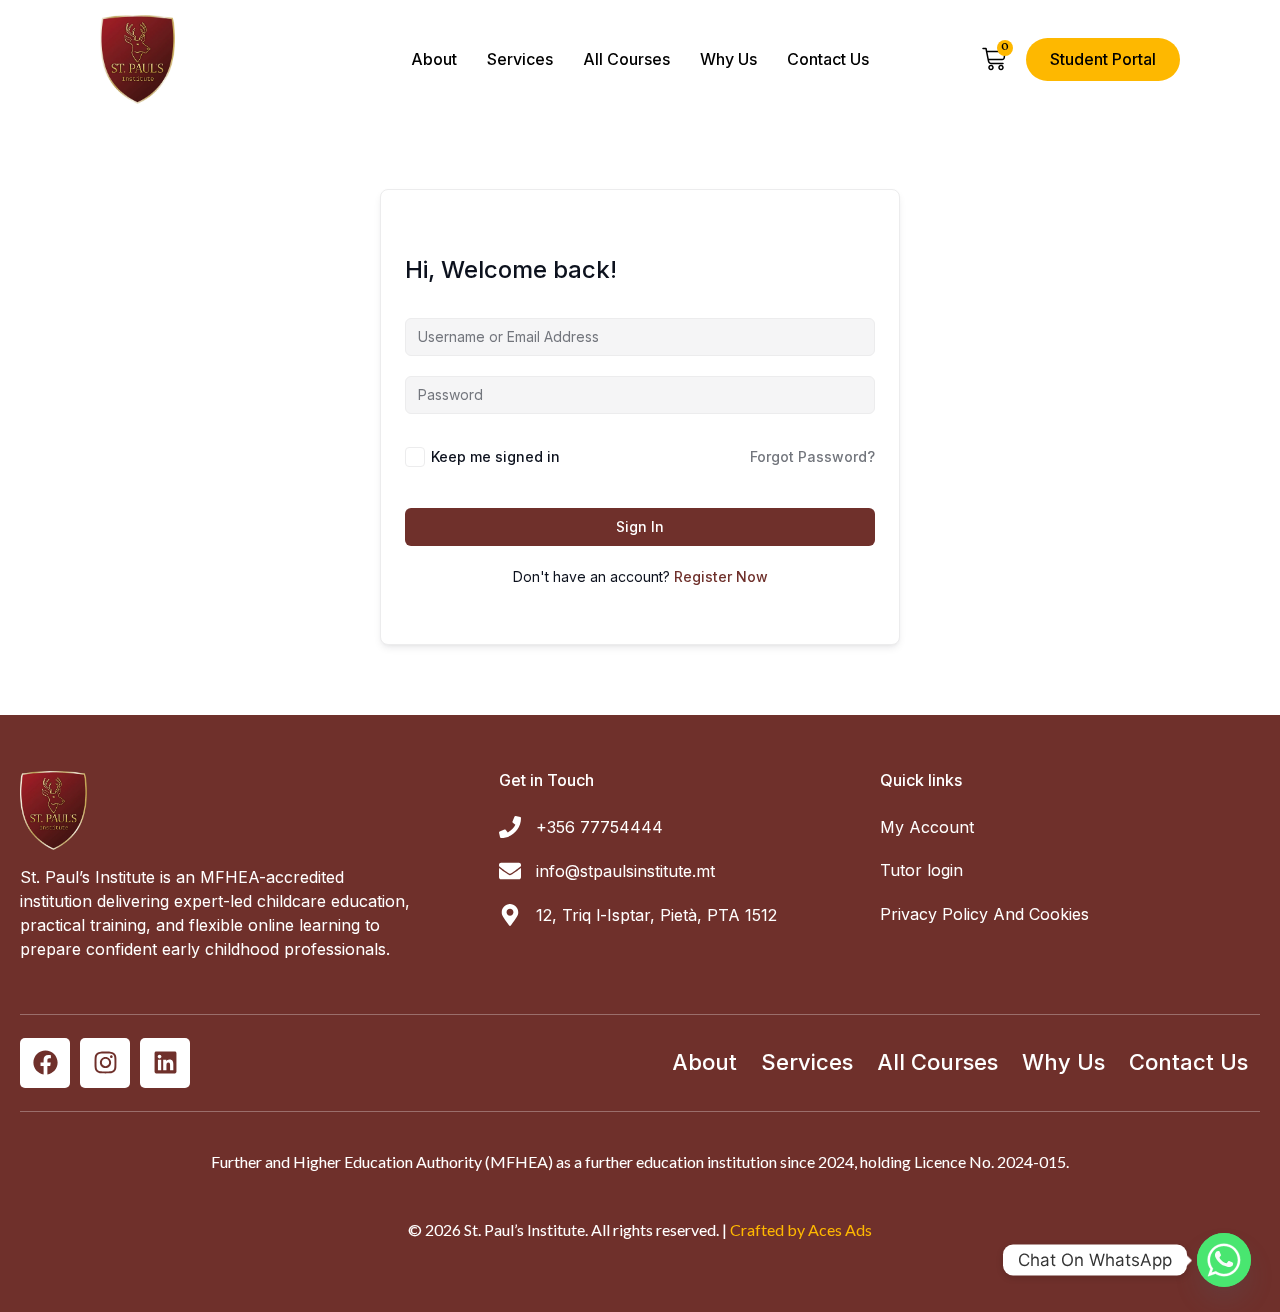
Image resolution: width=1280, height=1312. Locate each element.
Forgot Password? (812, 456)
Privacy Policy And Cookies (984, 914)
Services (520, 59)
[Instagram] (105, 1063)
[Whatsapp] (1224, 1260)
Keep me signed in (495, 456)
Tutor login (921, 870)
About (434, 59)
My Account (927, 827)
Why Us (728, 59)
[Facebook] (45, 1063)
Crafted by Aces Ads (801, 1229)
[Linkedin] (165, 1063)
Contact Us (828, 59)
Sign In (640, 526)
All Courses (626, 59)
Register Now (721, 576)
